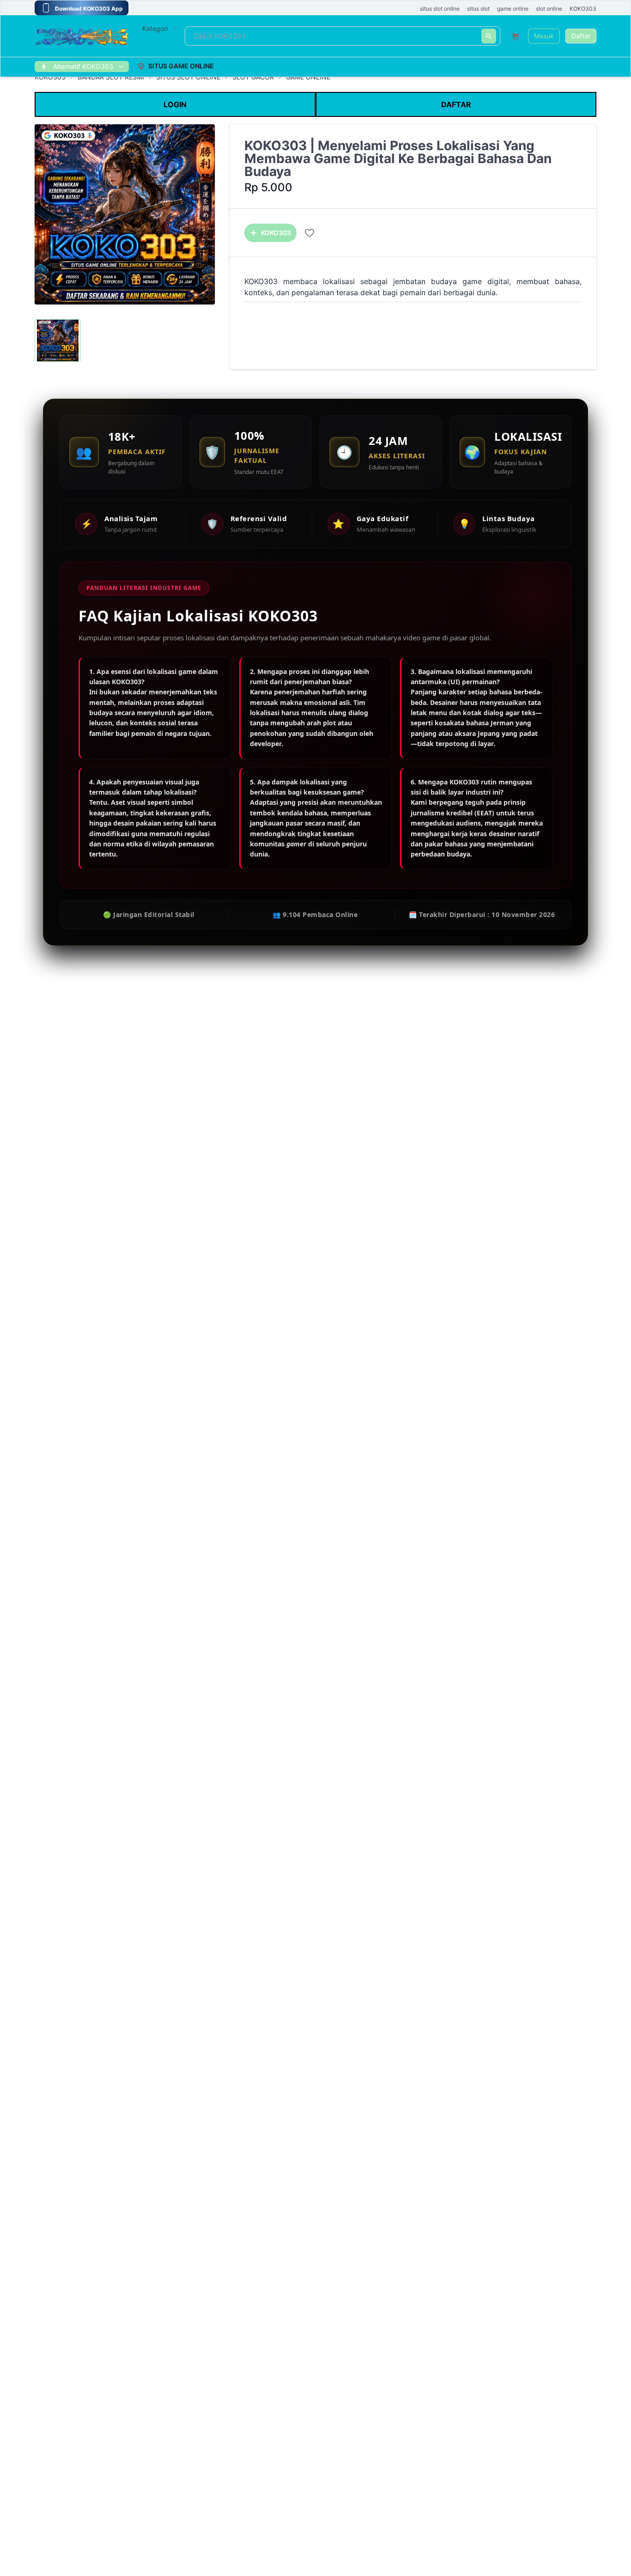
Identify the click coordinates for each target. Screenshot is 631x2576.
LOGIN (175, 104)
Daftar (581, 36)
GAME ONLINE (308, 77)
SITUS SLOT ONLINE (188, 77)
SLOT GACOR (253, 77)
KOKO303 (50, 77)
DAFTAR (456, 104)
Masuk (544, 36)
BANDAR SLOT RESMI (111, 77)
